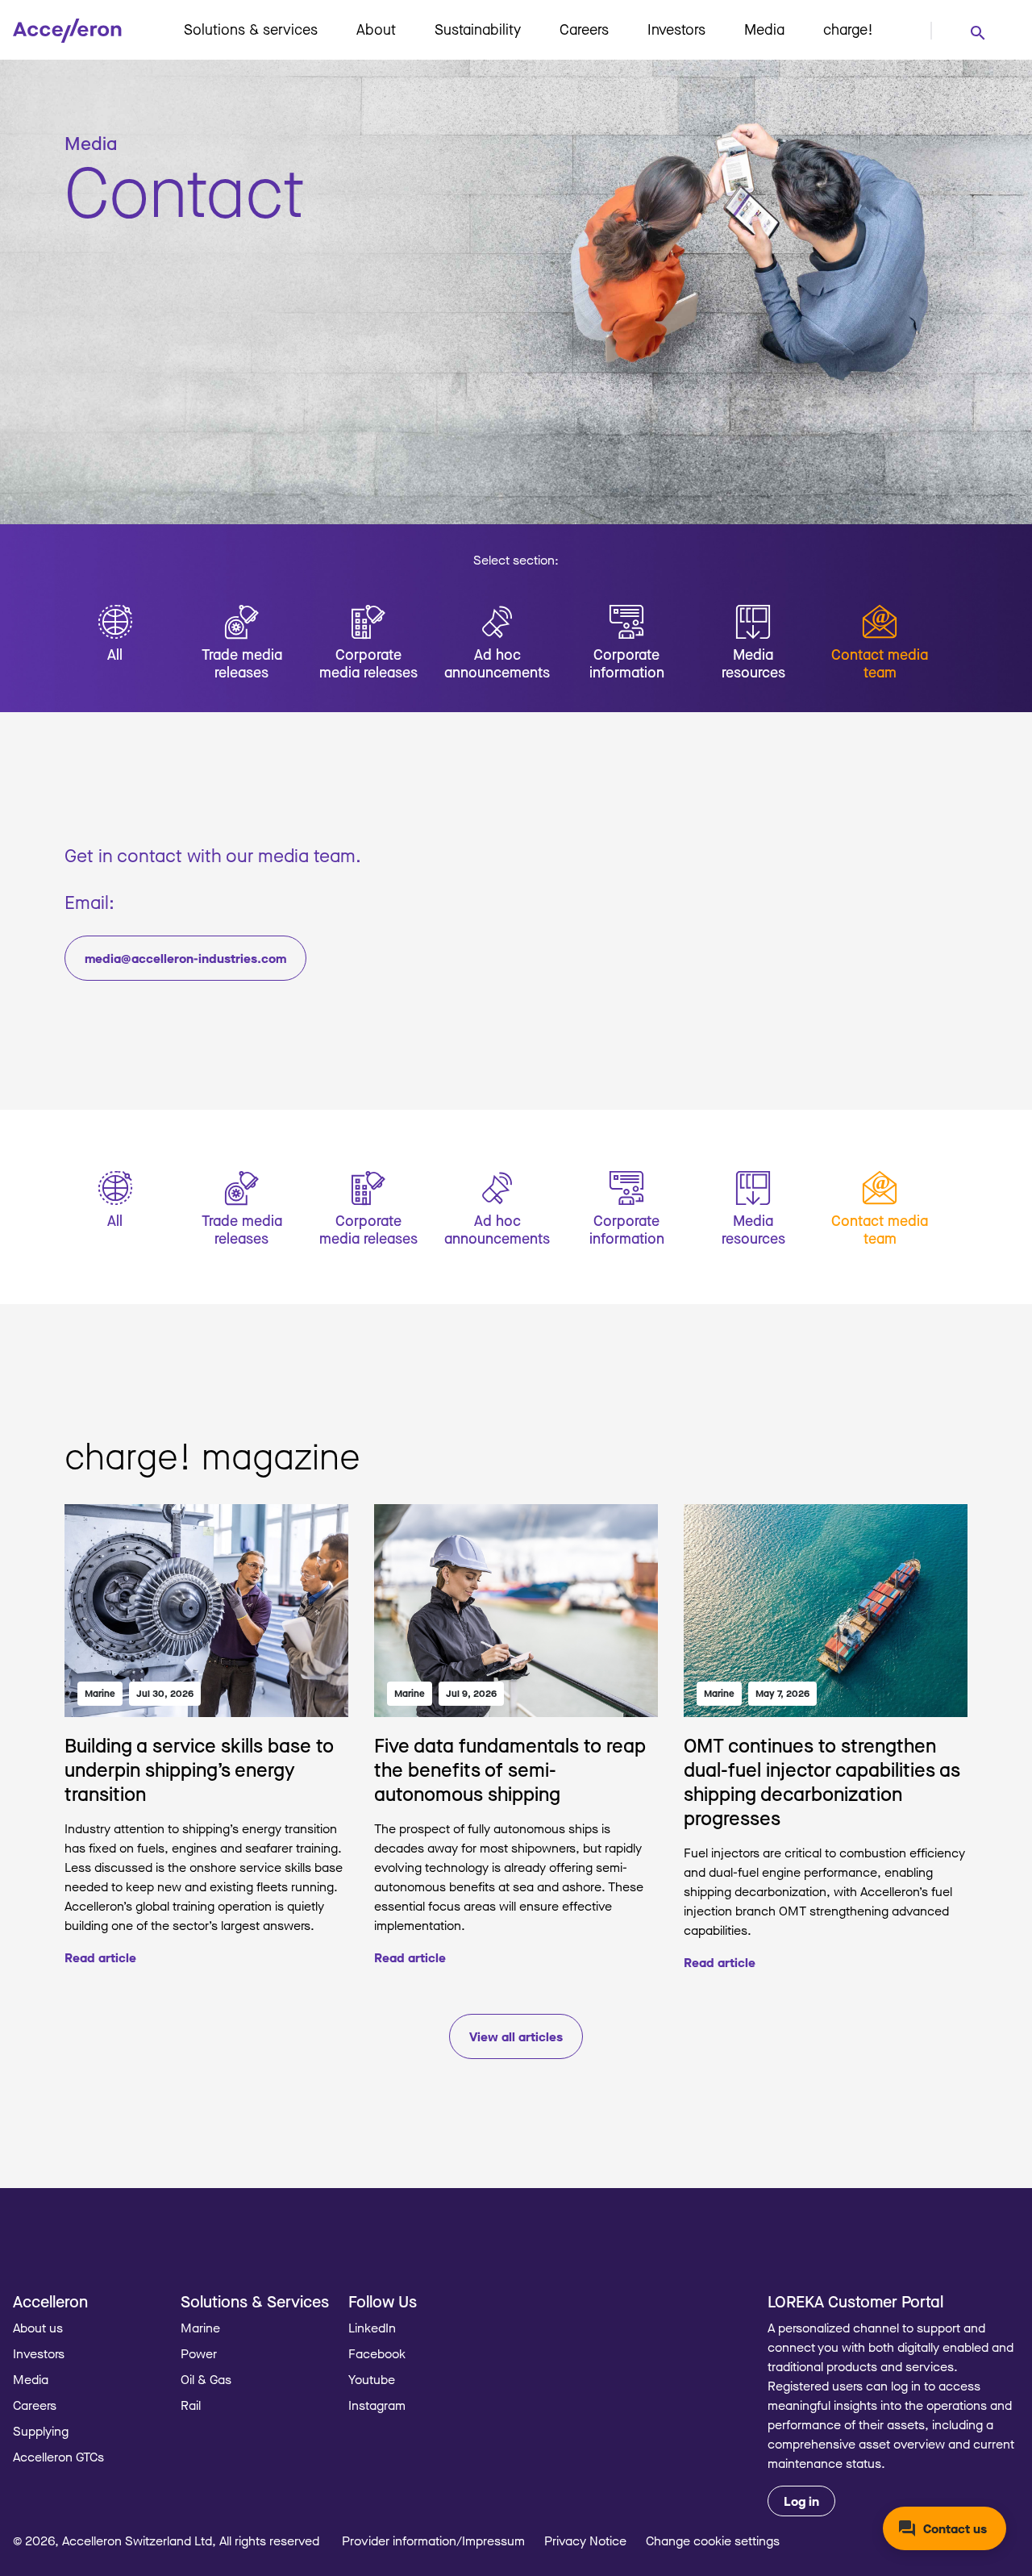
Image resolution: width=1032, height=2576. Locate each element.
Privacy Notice (585, 2541)
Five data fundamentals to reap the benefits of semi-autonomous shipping (510, 1769)
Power (199, 2353)
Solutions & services (251, 29)
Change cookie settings (713, 2541)
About (376, 29)
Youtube (372, 2379)
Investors (676, 29)
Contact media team (880, 663)
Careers (584, 29)
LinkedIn (372, 2328)
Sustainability (478, 29)
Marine (100, 1693)
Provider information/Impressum (433, 2541)
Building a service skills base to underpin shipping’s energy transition (199, 1769)
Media (764, 29)
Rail (191, 2405)
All (115, 654)
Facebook (377, 2353)
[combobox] (977, 32)
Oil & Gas (206, 2379)
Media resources (753, 663)
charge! (848, 29)
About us (38, 2328)
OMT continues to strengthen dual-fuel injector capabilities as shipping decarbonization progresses (822, 1781)
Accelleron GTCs (58, 2457)
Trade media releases (242, 663)
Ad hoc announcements (497, 663)
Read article (100, 1957)
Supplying (41, 2431)
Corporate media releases (368, 663)
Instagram (377, 2405)
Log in (801, 2501)
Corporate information (627, 663)
